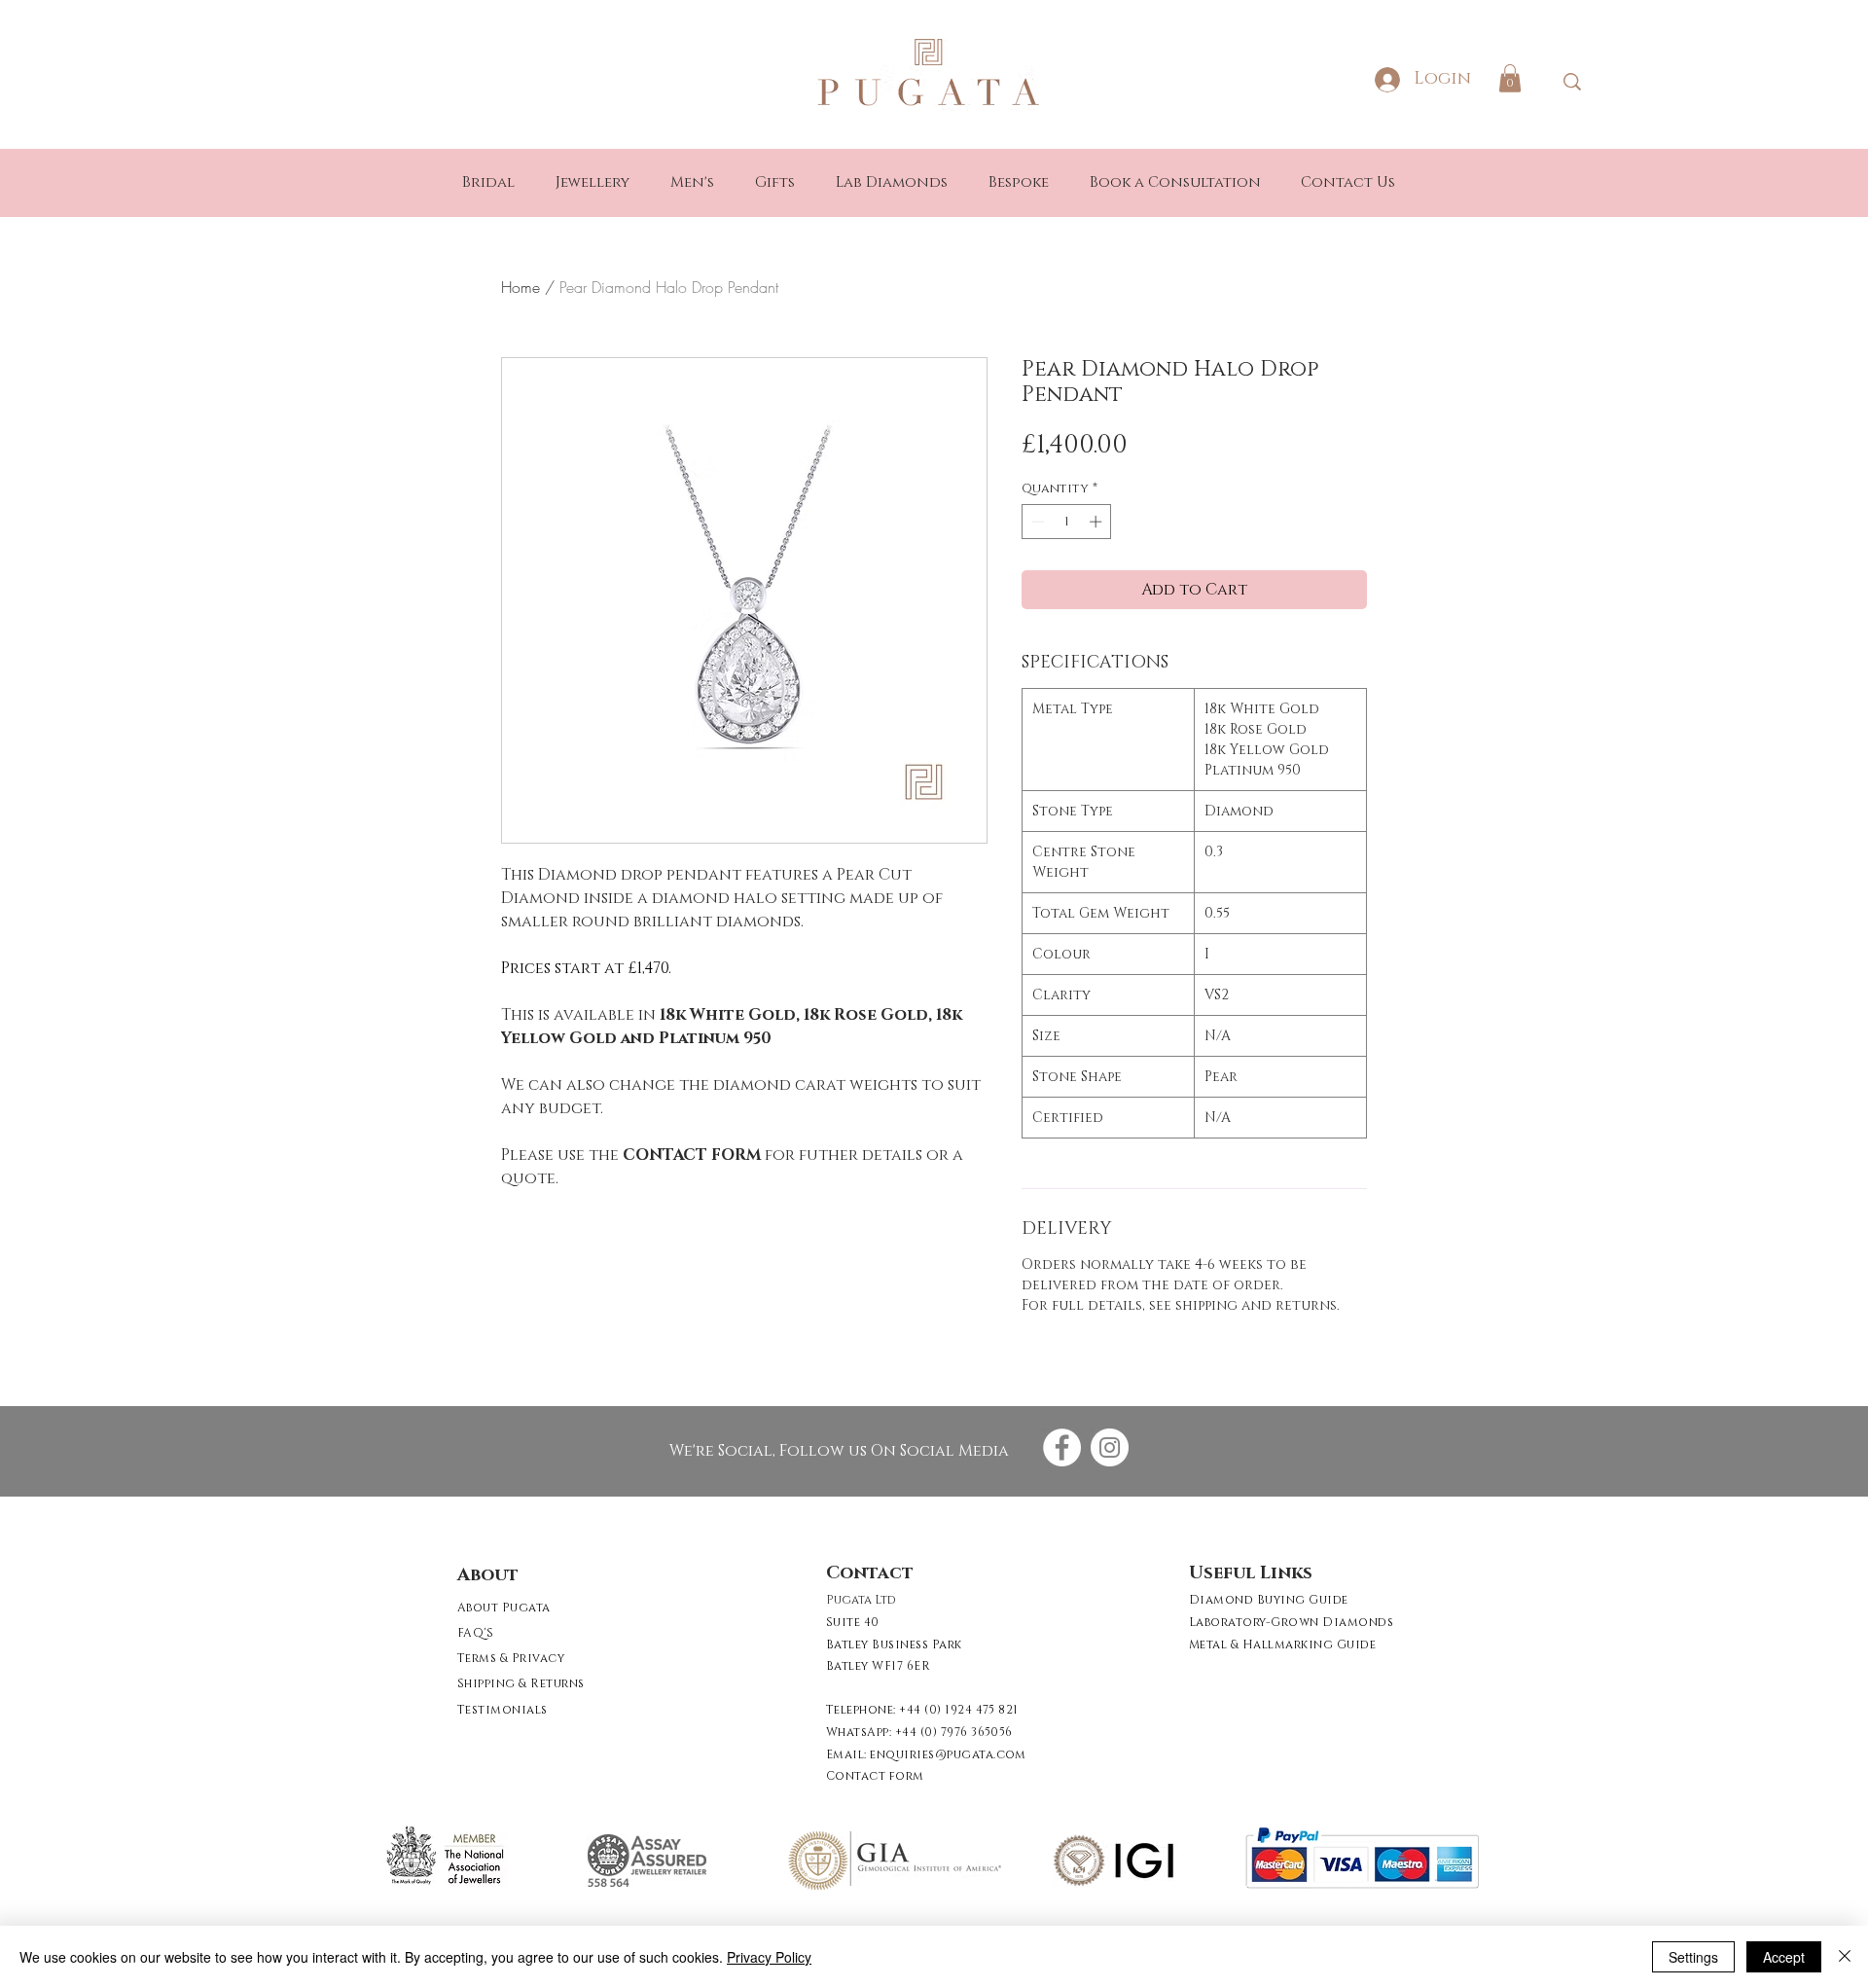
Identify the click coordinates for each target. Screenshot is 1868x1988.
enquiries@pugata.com (948, 1754)
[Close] (1845, 1957)
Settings (1693, 1957)
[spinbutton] (1067, 522)
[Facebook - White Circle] (1062, 1447)
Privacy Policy (769, 1957)
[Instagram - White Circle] (1110, 1447)
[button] (1510, 78)
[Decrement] (1036, 522)
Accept (1784, 1957)
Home (521, 287)
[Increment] (1097, 522)
